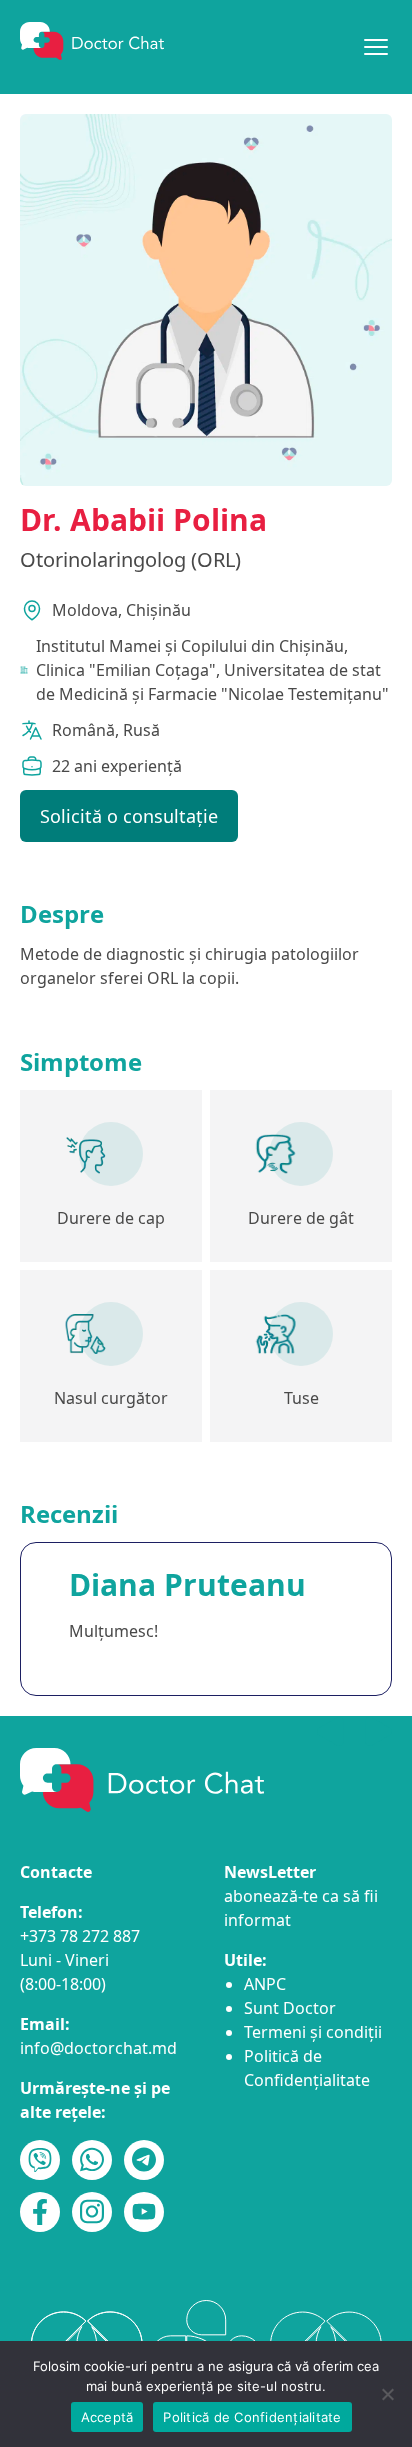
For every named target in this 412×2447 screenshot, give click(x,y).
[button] (378, 1732)
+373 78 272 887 (80, 1936)
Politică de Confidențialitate (252, 2417)
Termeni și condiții (313, 2032)
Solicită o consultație (129, 816)
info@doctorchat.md (98, 2048)
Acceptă (107, 2417)
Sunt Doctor (290, 2008)
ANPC (265, 1984)
